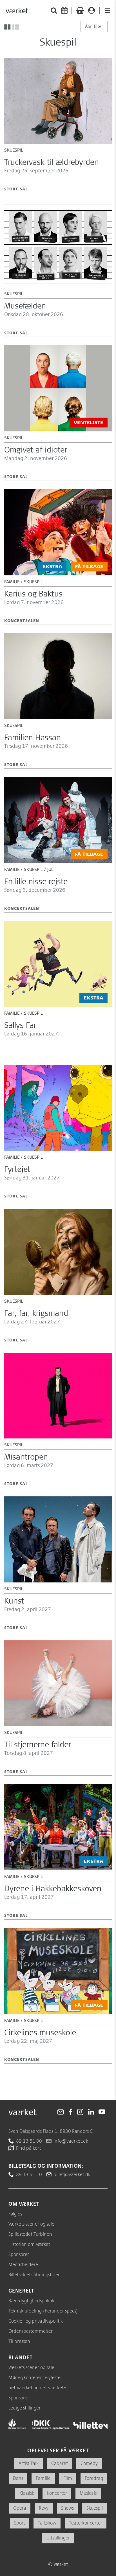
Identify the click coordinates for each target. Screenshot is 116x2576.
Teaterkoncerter (86, 2523)
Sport (20, 2523)
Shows (67, 2508)
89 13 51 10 (29, 2174)
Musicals (88, 2493)
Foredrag (94, 2478)
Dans (18, 2478)
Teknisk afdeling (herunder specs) (43, 2311)
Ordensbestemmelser (31, 2331)
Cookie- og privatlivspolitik (36, 2321)
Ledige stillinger (24, 2408)
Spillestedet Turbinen (30, 2234)
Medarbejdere (23, 2264)
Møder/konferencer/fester (35, 2377)
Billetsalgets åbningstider (34, 2274)
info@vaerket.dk (71, 2141)
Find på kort (28, 2148)
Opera (20, 2508)
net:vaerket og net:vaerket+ (37, 2387)
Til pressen (19, 2341)
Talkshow (47, 2523)
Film (68, 2478)
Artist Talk (29, 2463)
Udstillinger (58, 2538)
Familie (43, 2478)
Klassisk (27, 2493)
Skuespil (95, 2508)
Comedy (89, 2463)
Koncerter (57, 2493)
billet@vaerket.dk (72, 2174)
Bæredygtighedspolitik (31, 2301)
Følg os (15, 2214)
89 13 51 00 (29, 2141)
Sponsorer (19, 2254)
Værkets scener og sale (31, 2224)
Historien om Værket (29, 2244)
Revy (44, 2508)
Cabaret (60, 2463)
